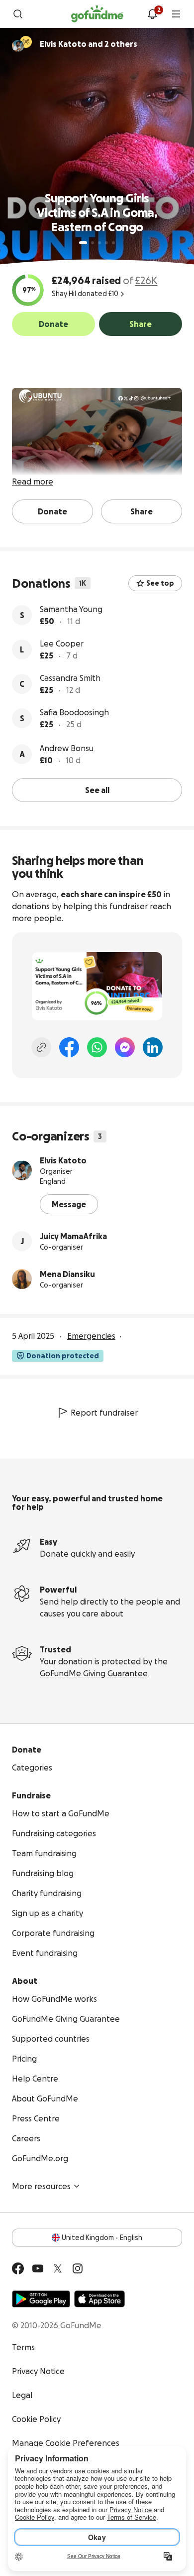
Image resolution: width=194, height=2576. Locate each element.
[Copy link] (41, 1047)
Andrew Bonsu (67, 748)
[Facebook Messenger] (125, 1047)
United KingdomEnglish (102, 2238)
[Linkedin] (153, 1047)
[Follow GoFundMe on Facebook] (18, 2268)
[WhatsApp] (97, 1047)
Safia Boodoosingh (74, 712)
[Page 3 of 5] (99, 243)
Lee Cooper (62, 644)
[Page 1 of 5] (83, 243)
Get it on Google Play (41, 2299)
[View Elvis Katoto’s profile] (22, 1170)
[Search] (18, 14)
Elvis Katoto (63, 1160)
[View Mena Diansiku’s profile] (22, 1279)
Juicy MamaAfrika (73, 1236)
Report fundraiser (104, 1413)
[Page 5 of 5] (113, 243)
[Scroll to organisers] (26, 42)
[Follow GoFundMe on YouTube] (38, 2268)
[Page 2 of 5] (93, 243)
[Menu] (176, 14)
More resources (41, 2186)
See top (160, 583)
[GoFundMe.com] (97, 14)
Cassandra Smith (70, 678)
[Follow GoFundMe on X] (58, 2268)
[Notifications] (152, 14)
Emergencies (91, 1336)
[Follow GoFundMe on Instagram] (78, 2268)
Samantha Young (71, 609)
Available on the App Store (99, 2299)
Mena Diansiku (67, 1274)
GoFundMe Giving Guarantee (94, 1673)
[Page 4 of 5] (106, 243)
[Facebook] (69, 1047)
